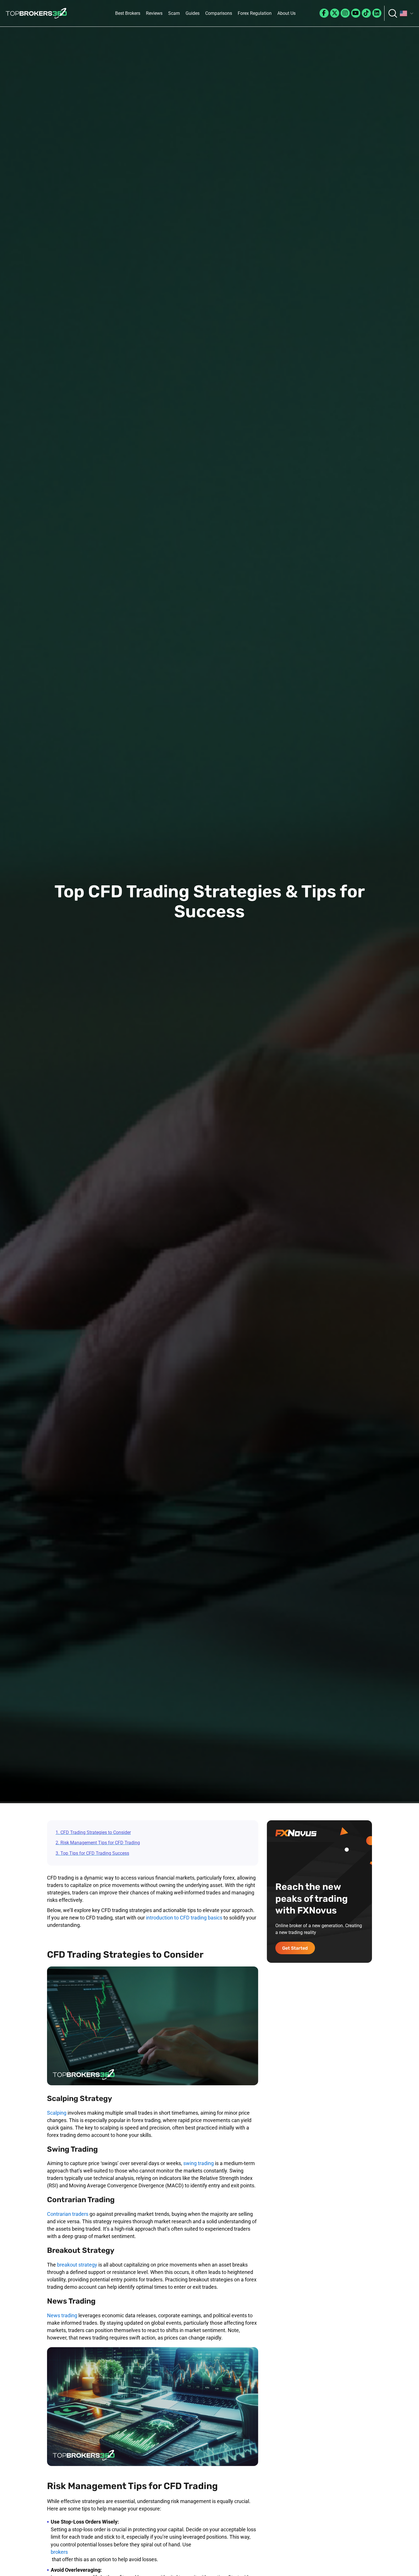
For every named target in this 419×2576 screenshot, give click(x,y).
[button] (407, 13)
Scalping (57, 2113)
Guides (193, 13)
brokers (59, 2552)
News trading (62, 2315)
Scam (174, 13)
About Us (286, 13)
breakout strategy (77, 2265)
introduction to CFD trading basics (184, 1918)
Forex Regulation (255, 13)
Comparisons (219, 13)
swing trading (199, 2163)
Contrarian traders (68, 2214)
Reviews (154, 13)
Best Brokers (128, 13)
